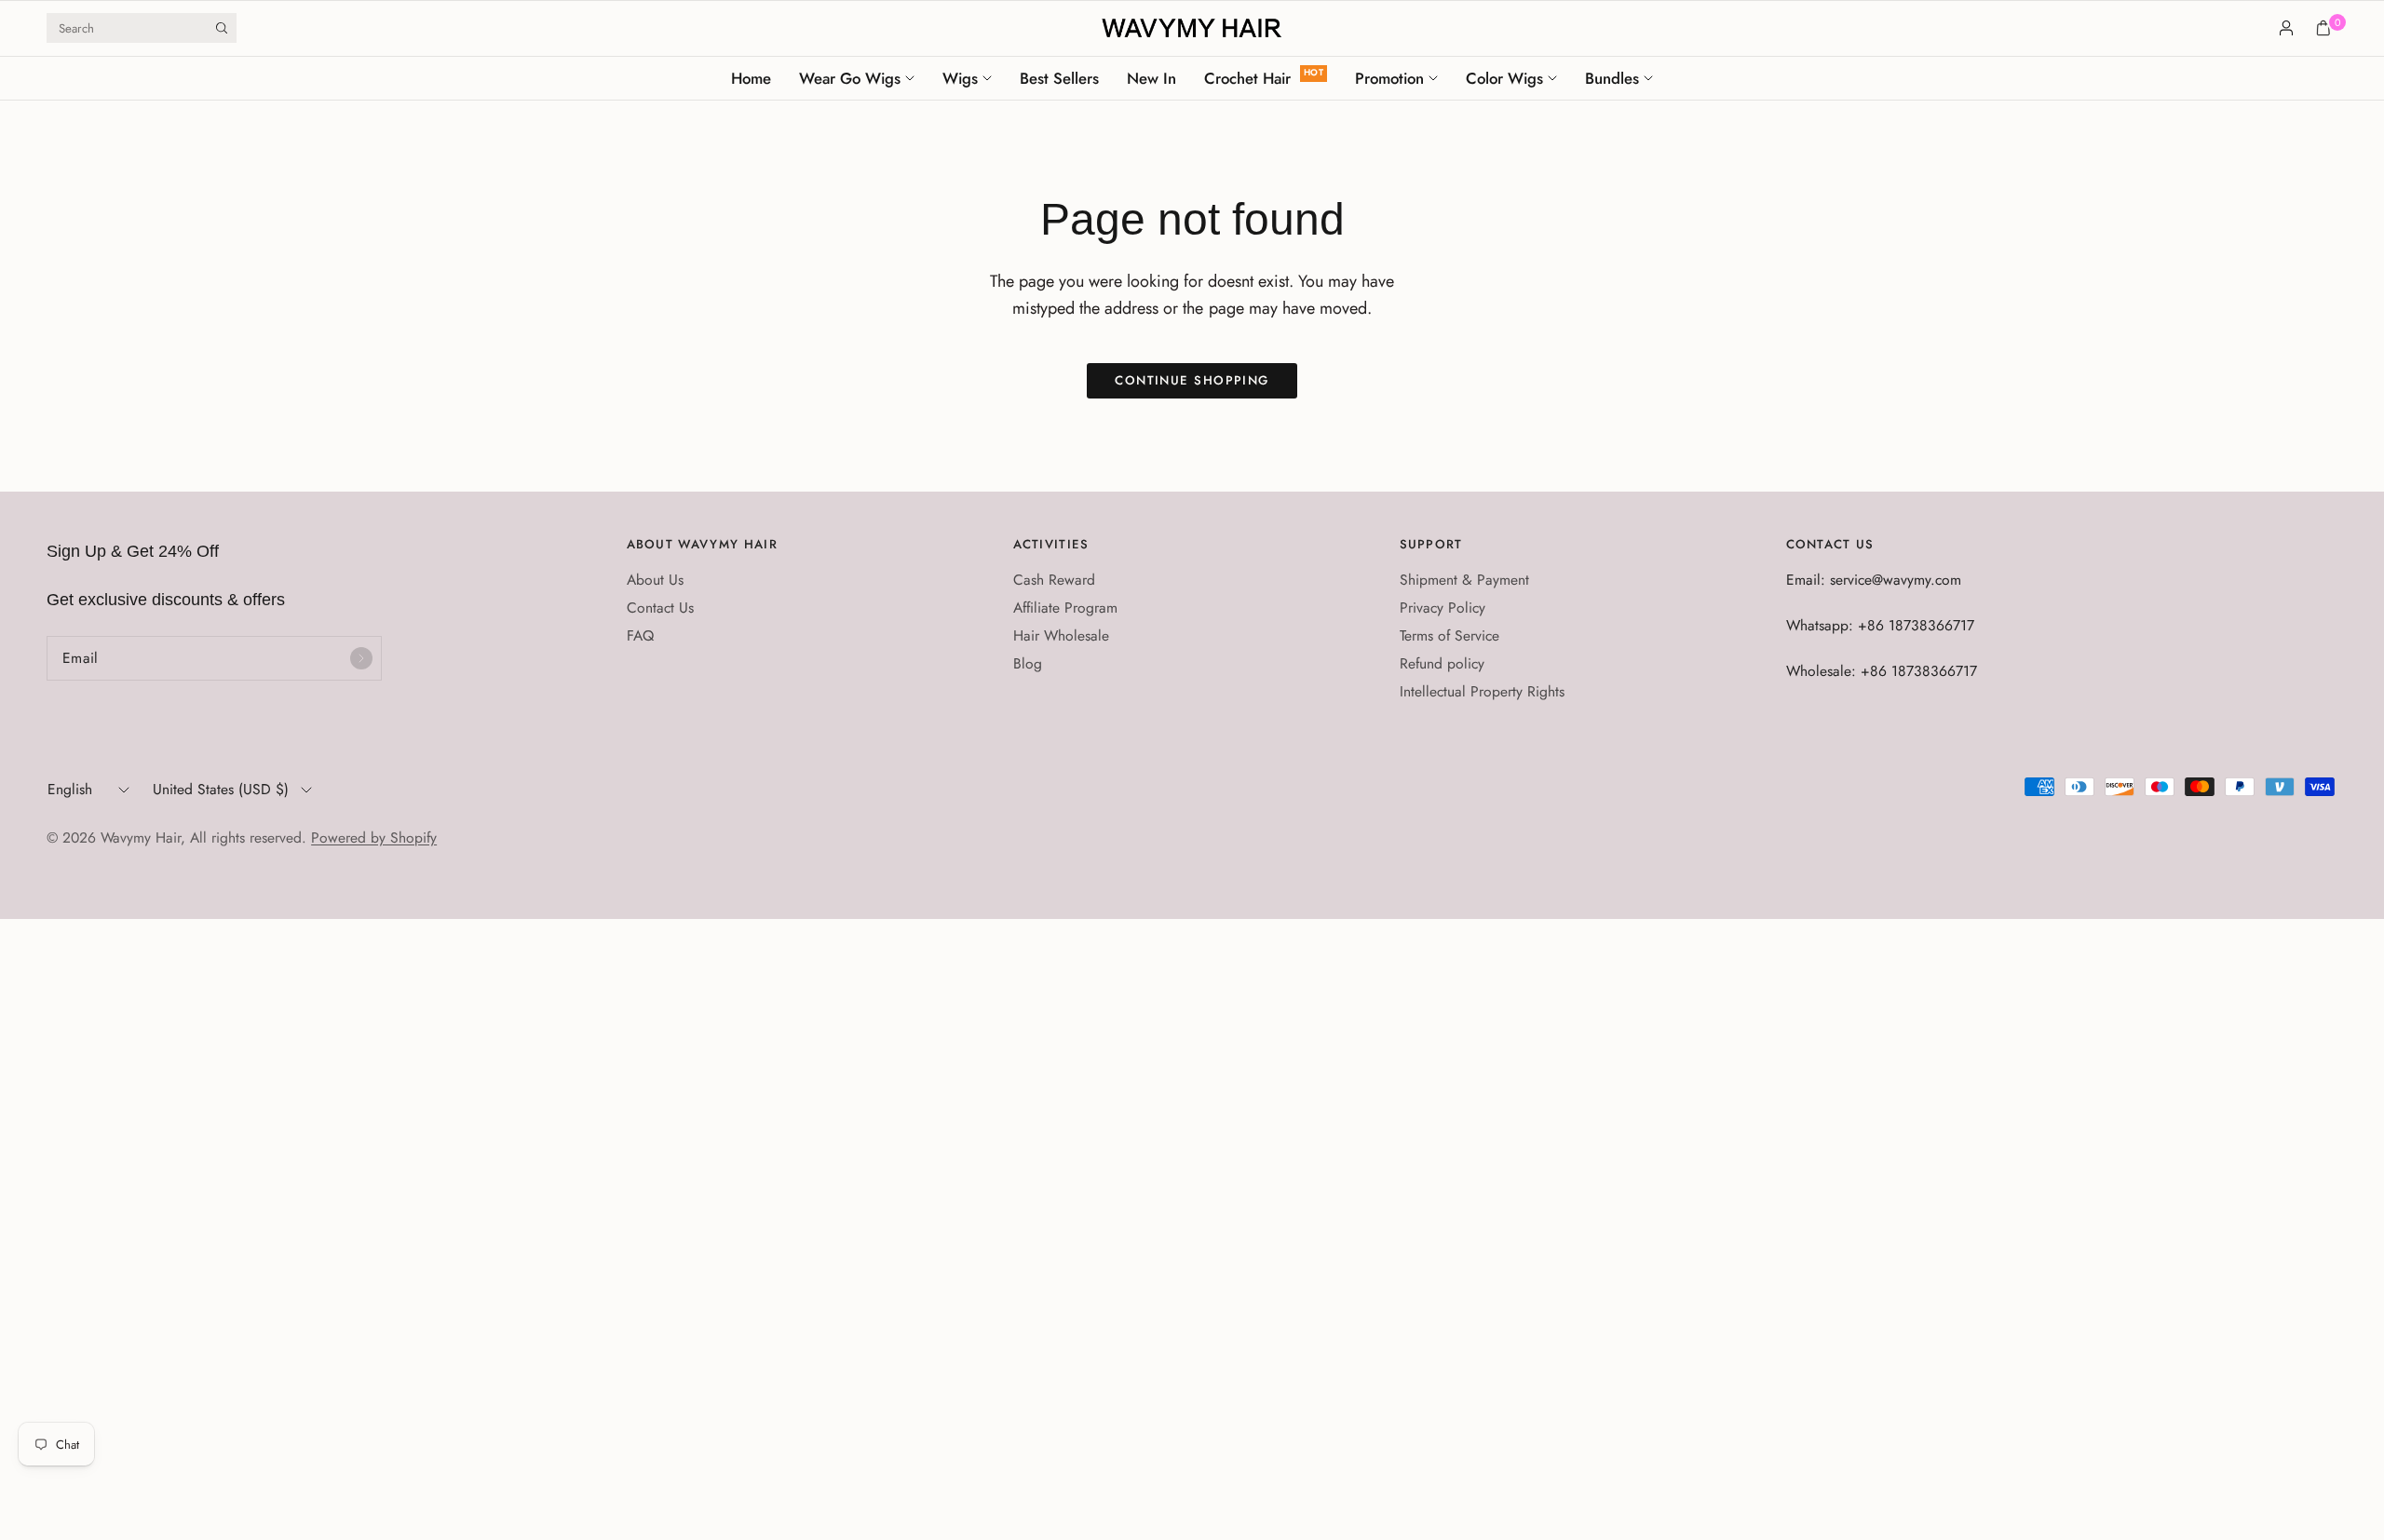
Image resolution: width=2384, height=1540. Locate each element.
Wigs (960, 78)
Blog (1028, 663)
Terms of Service (1449, 635)
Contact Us (660, 608)
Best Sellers (1059, 78)
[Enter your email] (361, 658)
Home (751, 78)
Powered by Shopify (374, 838)
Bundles (1612, 78)
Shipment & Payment (1464, 580)
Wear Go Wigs (850, 78)
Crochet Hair (1247, 78)
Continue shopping (1192, 380)
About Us (655, 580)
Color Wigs (1504, 78)
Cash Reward (1054, 580)
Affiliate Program (1065, 608)
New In (1151, 78)
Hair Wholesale (1061, 635)
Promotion (1389, 78)
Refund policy (1442, 663)
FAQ (640, 635)
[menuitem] (758, 78)
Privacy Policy (1443, 608)
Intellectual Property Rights (1482, 691)
